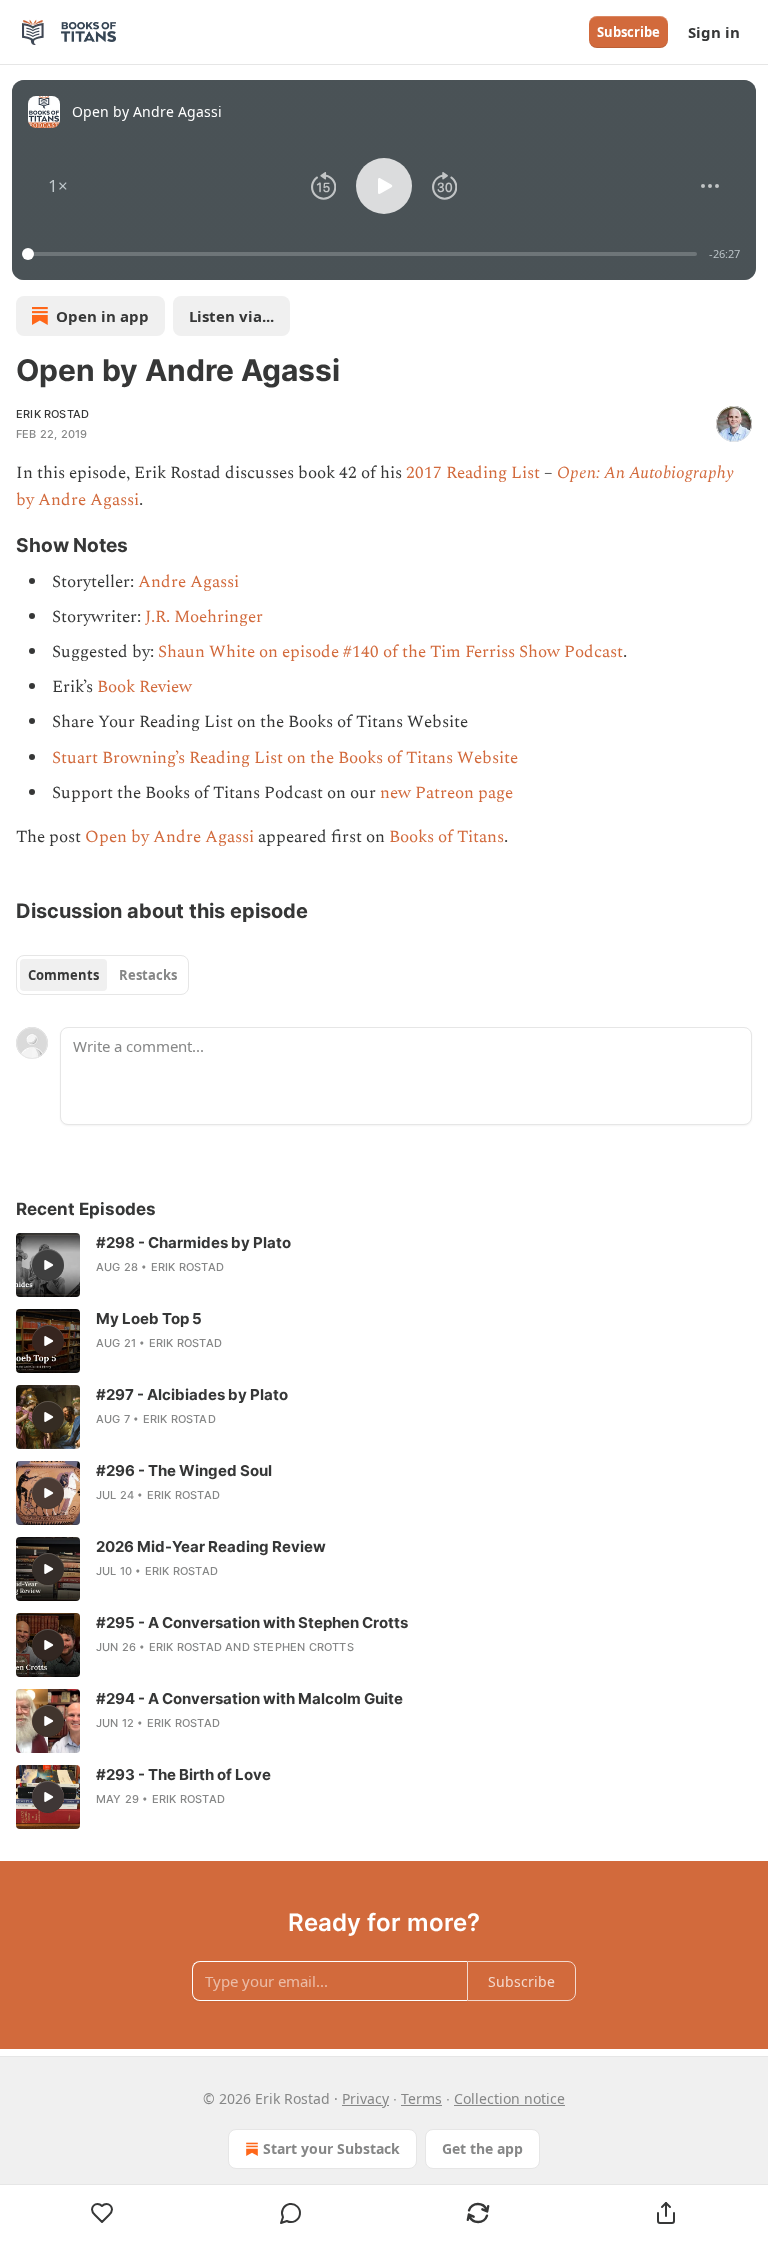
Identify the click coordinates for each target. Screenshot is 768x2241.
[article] (384, 1265)
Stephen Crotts (303, 1647)
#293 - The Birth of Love (183, 1774)
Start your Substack (331, 2148)
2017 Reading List (473, 473)
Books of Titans (446, 837)
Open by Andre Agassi (169, 837)
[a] (48, 1265)
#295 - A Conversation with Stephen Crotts (252, 1622)
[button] (58, 186)
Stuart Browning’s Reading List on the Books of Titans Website (285, 758)
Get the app (482, 2148)
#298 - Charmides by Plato (193, 1242)
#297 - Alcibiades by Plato (192, 1394)
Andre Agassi (188, 582)
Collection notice (509, 2098)
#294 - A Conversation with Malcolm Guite (249, 1698)
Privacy (365, 2098)
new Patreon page (446, 793)
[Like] (102, 2213)
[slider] (362, 254)
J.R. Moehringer (204, 617)
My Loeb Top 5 (149, 1318)
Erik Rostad (52, 414)
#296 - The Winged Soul (184, 1470)
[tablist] (102, 975)
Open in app (102, 316)
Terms (421, 2098)
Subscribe (628, 32)
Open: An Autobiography (645, 473)
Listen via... (231, 316)
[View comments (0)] (291, 2213)
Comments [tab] (63, 975)
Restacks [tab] (148, 975)
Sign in (714, 32)
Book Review (144, 687)
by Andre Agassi (77, 500)
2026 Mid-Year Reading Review (211, 1546)
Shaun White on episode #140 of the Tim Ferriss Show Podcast (390, 652)
